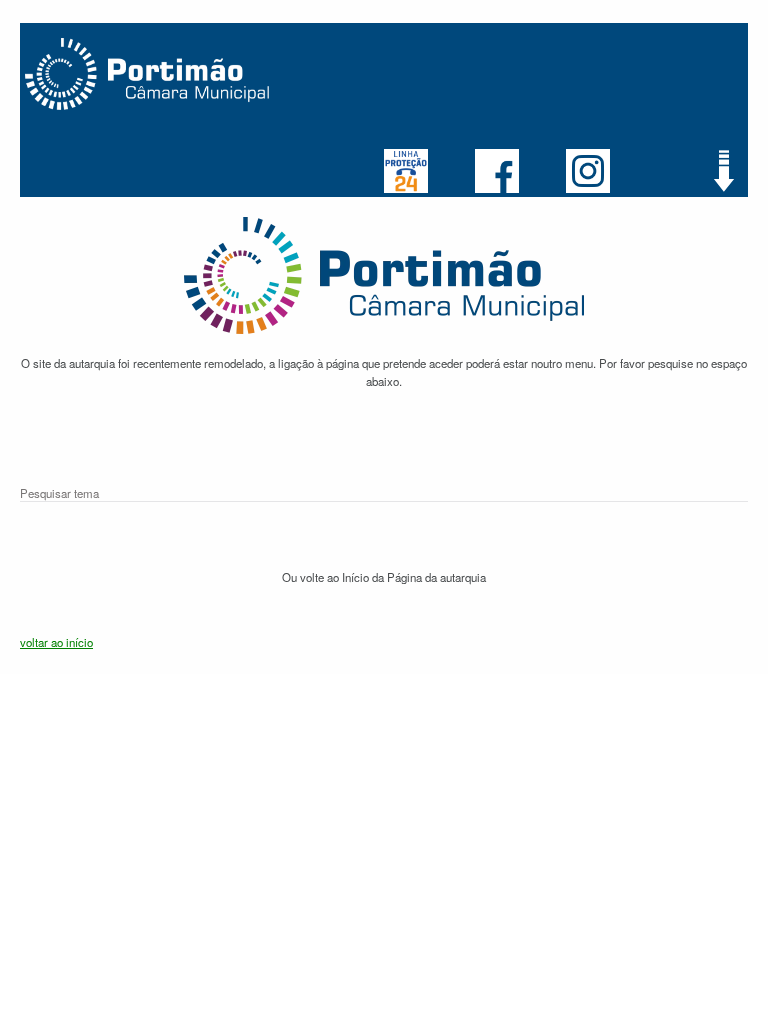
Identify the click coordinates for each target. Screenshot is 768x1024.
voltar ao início (56, 642)
